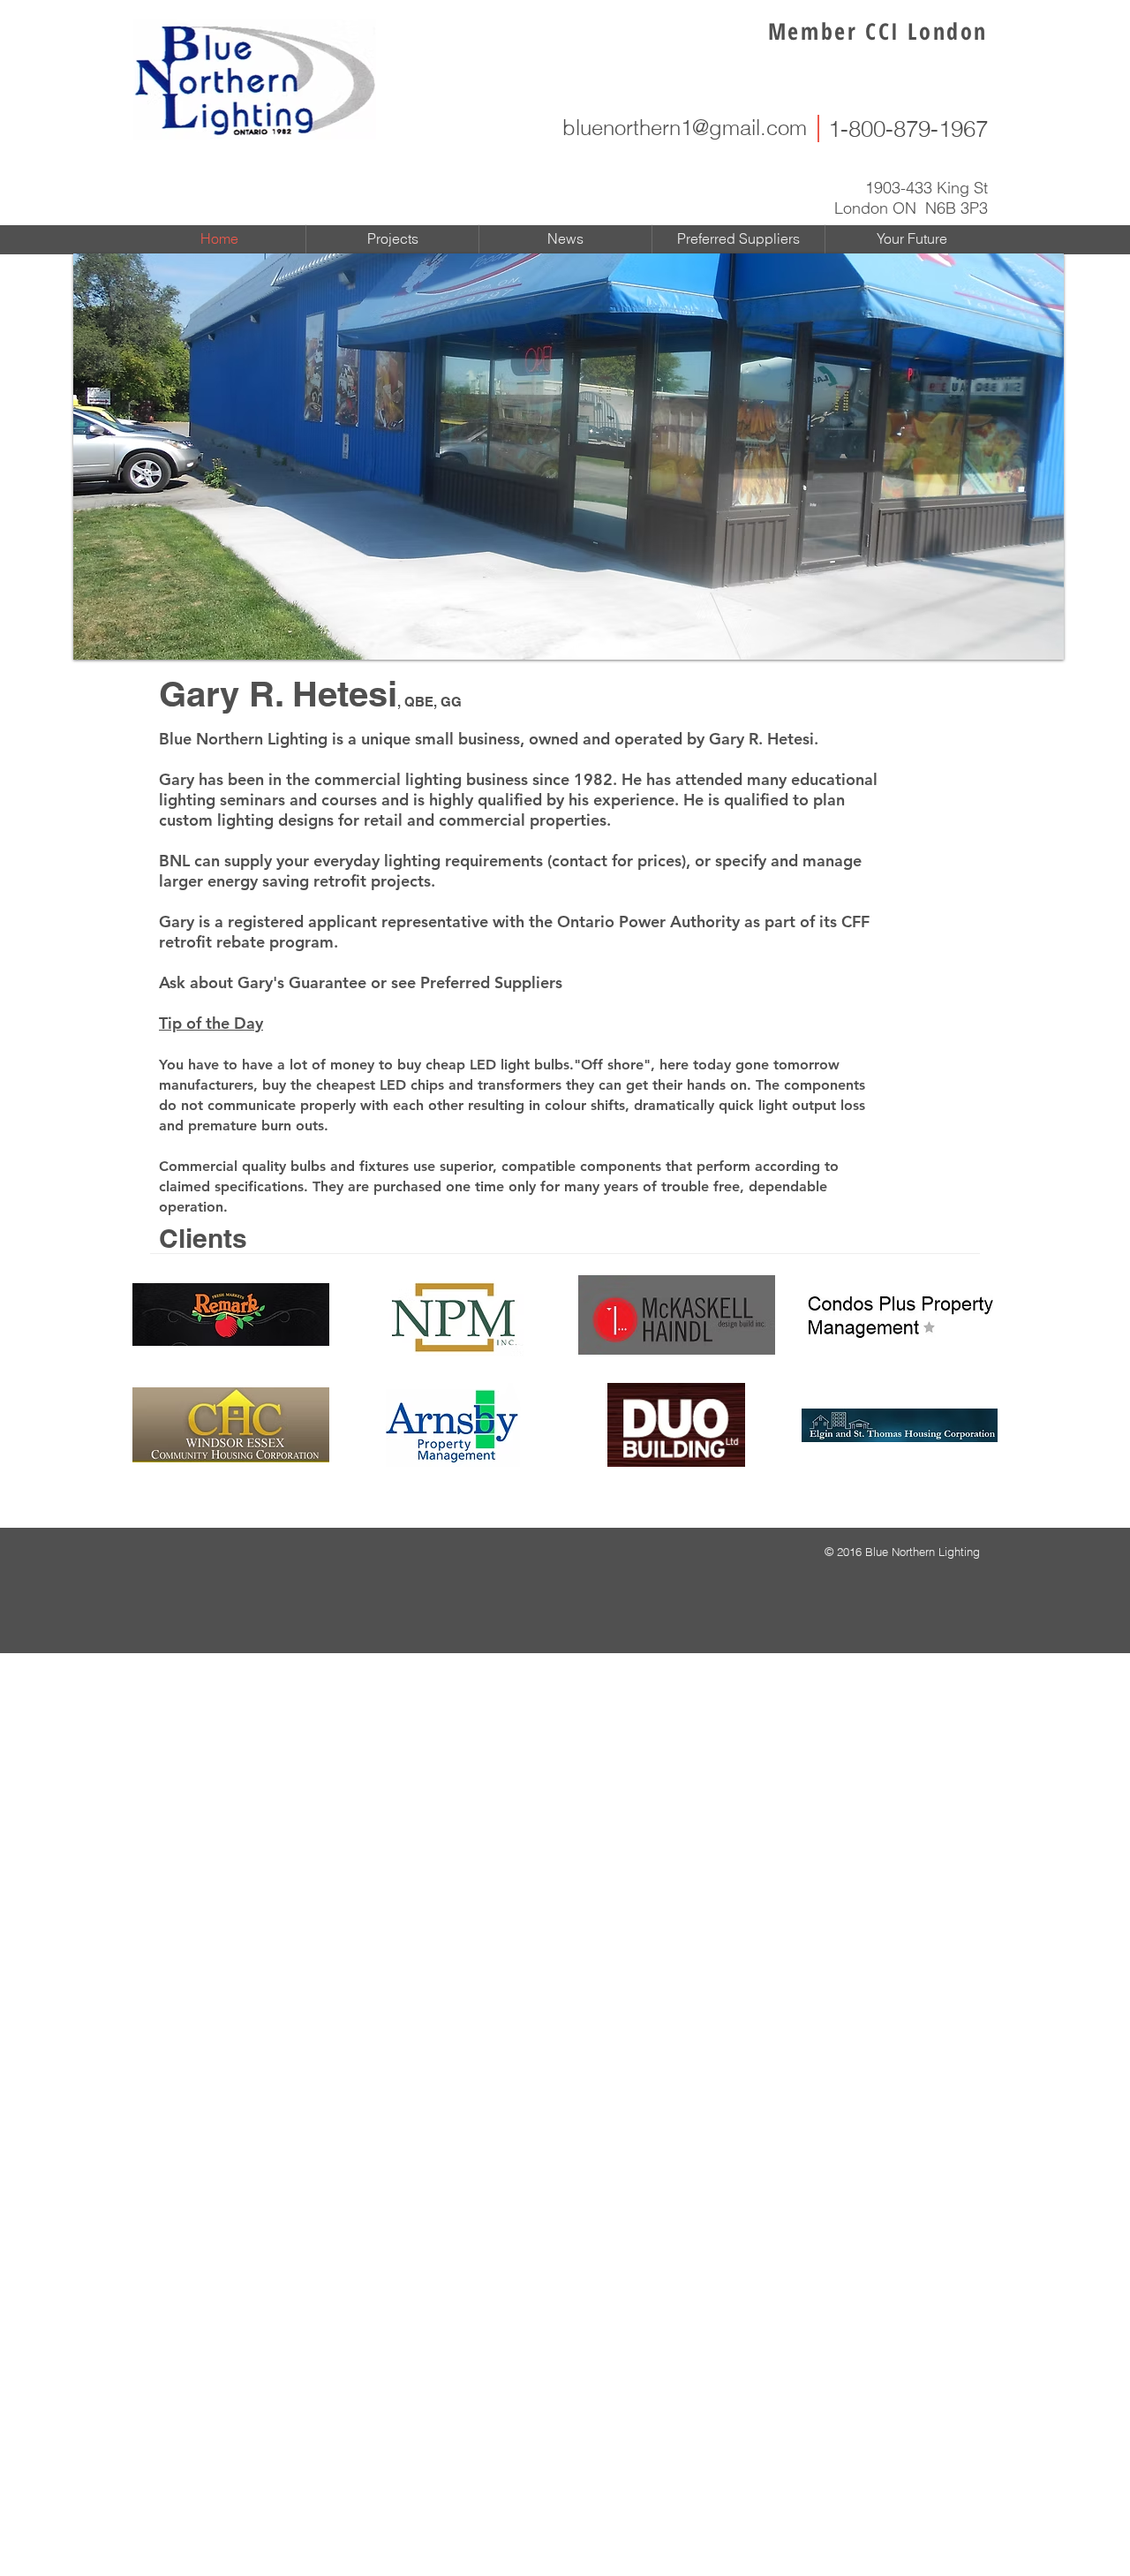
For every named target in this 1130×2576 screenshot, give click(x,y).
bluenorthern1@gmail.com (685, 128)
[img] (231, 1314)
